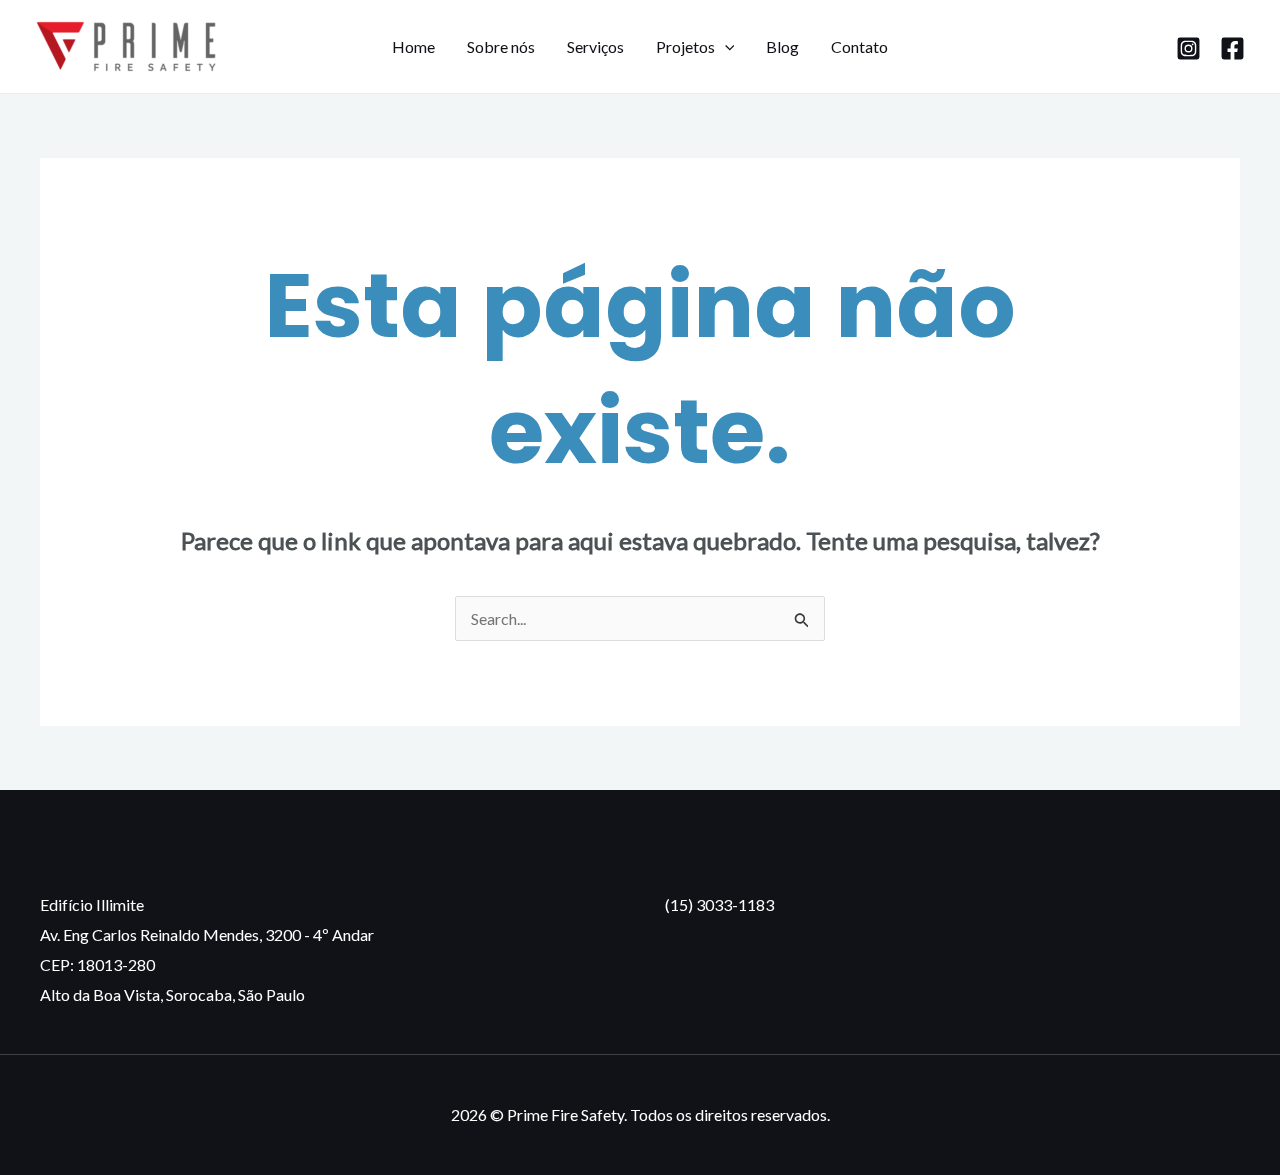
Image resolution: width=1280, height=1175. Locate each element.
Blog (782, 46)
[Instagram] (1188, 48)
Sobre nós (501, 46)
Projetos (685, 46)
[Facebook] (1232, 48)
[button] (725, 47)
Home (413, 46)
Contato (859, 46)
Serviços (595, 46)
